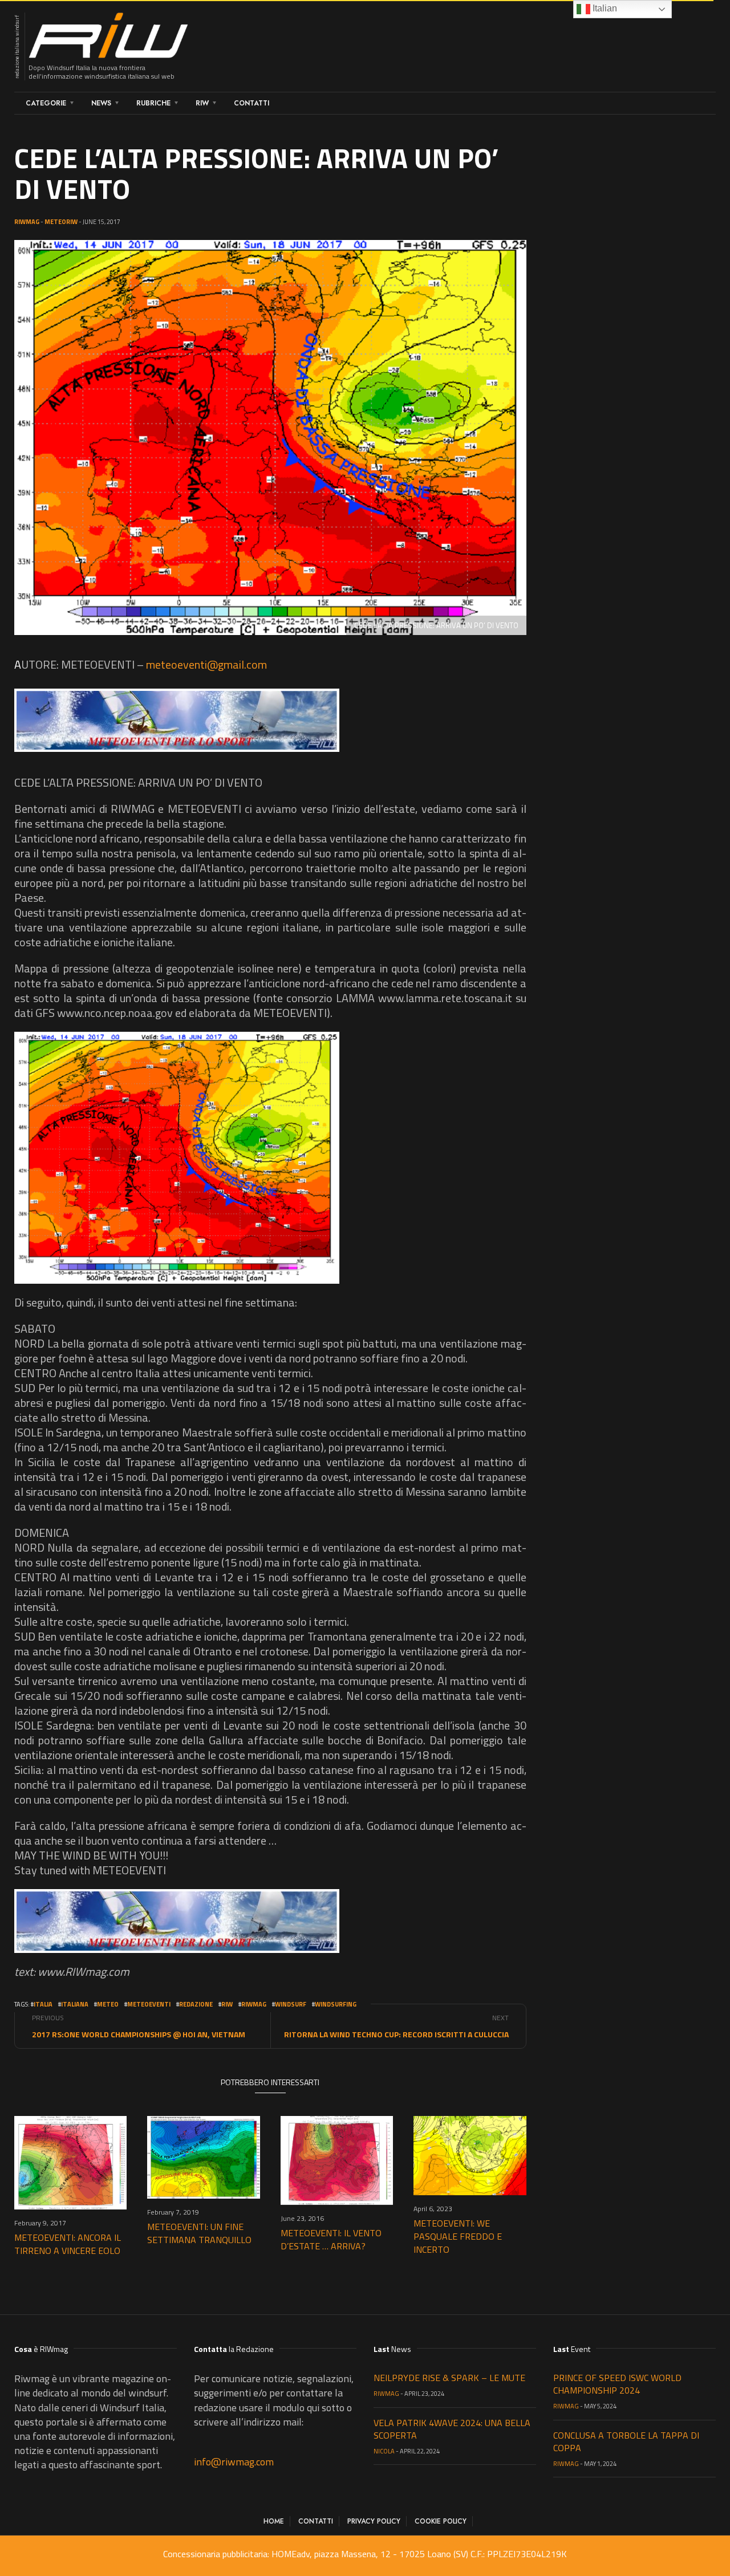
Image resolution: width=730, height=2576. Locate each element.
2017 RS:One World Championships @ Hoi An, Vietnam (139, 2034)
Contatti (252, 103)
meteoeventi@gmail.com (206, 664)
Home (274, 2521)
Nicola (384, 2451)
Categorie (46, 103)
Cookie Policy (441, 2521)
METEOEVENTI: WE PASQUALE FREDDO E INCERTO (458, 2236)
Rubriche (153, 103)
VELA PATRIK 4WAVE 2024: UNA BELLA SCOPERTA (452, 2429)
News (101, 103)
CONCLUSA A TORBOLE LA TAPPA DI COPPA (626, 2441)
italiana (75, 2004)
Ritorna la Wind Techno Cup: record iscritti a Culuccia (396, 2034)
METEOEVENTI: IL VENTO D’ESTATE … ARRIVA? (331, 2239)
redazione (196, 2004)
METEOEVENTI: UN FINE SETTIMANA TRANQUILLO (199, 2233)
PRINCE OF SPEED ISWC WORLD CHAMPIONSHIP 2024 (617, 2384)
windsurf (291, 2004)
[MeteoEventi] (177, 721)
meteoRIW (61, 222)
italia (43, 2004)
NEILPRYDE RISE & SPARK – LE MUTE (449, 2378)
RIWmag (27, 222)
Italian (604, 8)
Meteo (108, 2004)
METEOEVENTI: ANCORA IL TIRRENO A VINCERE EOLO (68, 2244)
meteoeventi (149, 2004)
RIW (202, 103)
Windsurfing (336, 2004)
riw (227, 2004)
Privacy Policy (374, 2521)
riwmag (254, 2004)
